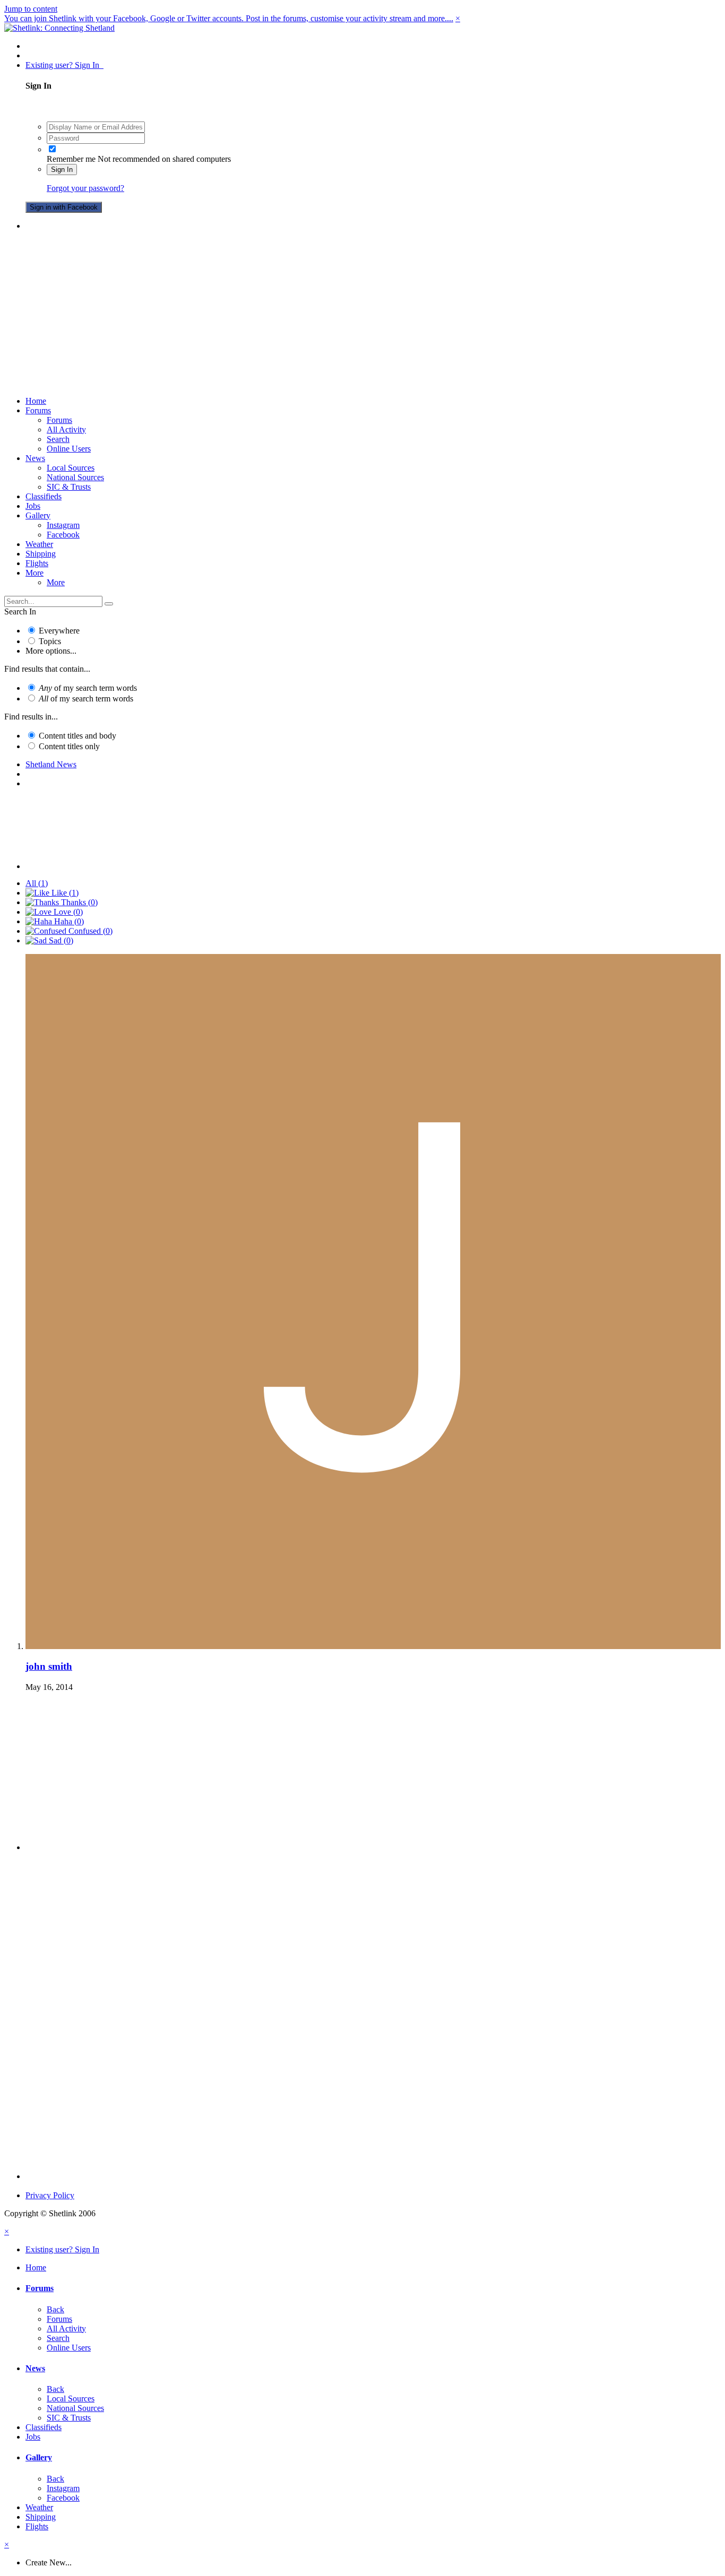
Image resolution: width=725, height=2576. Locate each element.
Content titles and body (77, 736)
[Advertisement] (362, 314)
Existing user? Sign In (64, 65)
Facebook (63, 535)
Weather (39, 544)
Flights (37, 563)
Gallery (38, 515)
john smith (49, 1666)
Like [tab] (64, 893)
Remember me (71, 159)
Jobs (33, 506)
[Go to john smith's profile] (373, 1646)
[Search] (109, 604)
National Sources (75, 477)
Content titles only (69, 746)
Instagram (63, 525)
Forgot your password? (85, 188)
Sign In (62, 170)
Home (36, 401)
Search (58, 439)
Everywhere (59, 631)
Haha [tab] (68, 921)
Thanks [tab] (78, 902)
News (35, 458)
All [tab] (37, 883)
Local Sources (71, 468)
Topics (50, 641)
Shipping (41, 554)
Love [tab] (67, 912)
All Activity (66, 430)
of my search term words (88, 688)
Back (55, 2309)
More (34, 573)
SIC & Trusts (69, 487)
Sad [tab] (60, 940)
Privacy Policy (50, 2195)
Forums (38, 410)
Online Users (69, 449)
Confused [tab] (89, 931)
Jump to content (31, 9)
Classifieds (44, 496)
